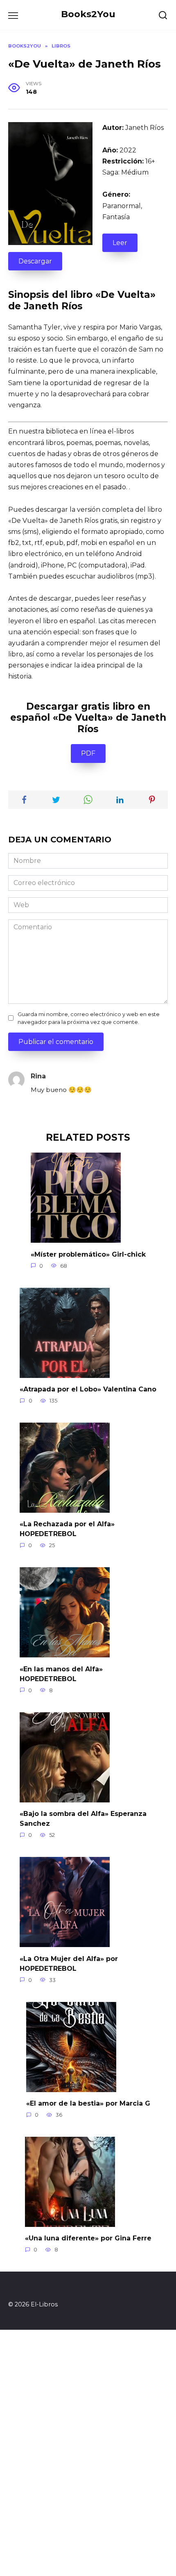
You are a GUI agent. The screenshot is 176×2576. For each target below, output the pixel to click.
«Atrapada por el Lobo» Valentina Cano (88, 1389)
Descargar (35, 261)
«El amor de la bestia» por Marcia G (88, 2103)
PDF (88, 753)
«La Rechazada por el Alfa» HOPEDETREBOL (67, 1529)
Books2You (88, 14)
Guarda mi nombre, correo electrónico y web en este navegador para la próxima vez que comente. (89, 1018)
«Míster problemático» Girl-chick (88, 1254)
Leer (120, 243)
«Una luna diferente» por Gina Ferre (88, 2238)
